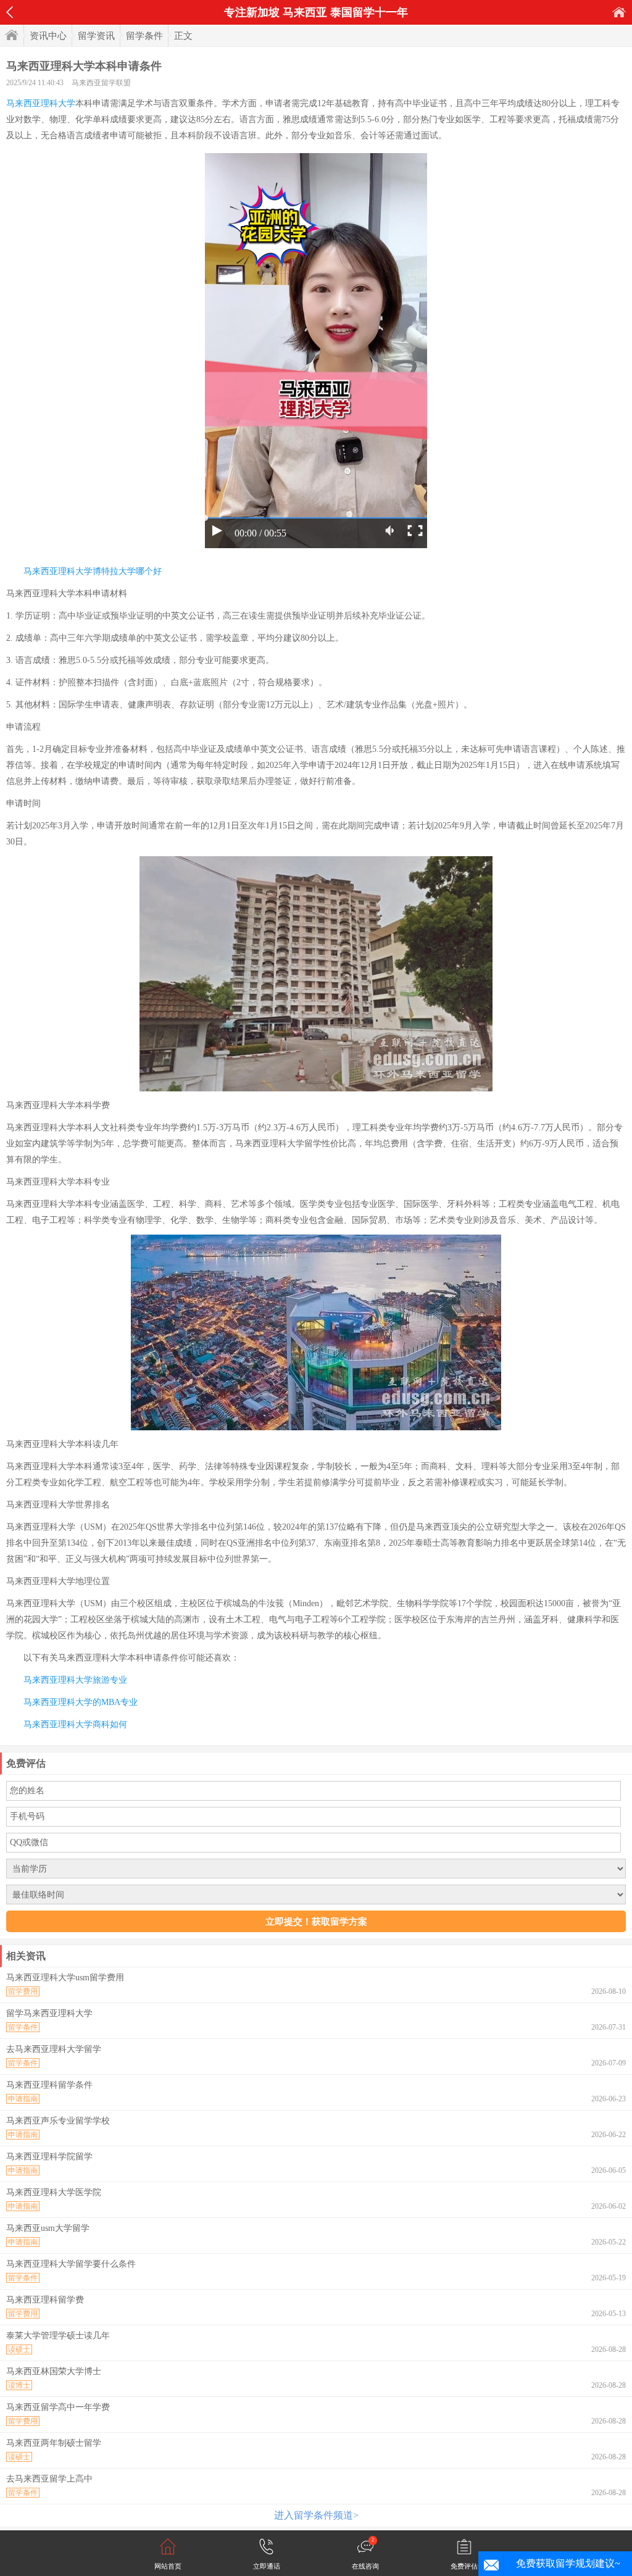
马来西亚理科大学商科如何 (75, 1724)
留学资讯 (96, 36)
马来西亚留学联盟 (101, 83)
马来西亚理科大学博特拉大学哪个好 (93, 571)
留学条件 (144, 36)
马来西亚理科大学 (41, 103)
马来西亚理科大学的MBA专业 (81, 1702)
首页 (619, 12)
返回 (10, 12)
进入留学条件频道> (316, 2515)
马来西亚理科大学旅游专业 (75, 1680)
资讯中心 (48, 36)
